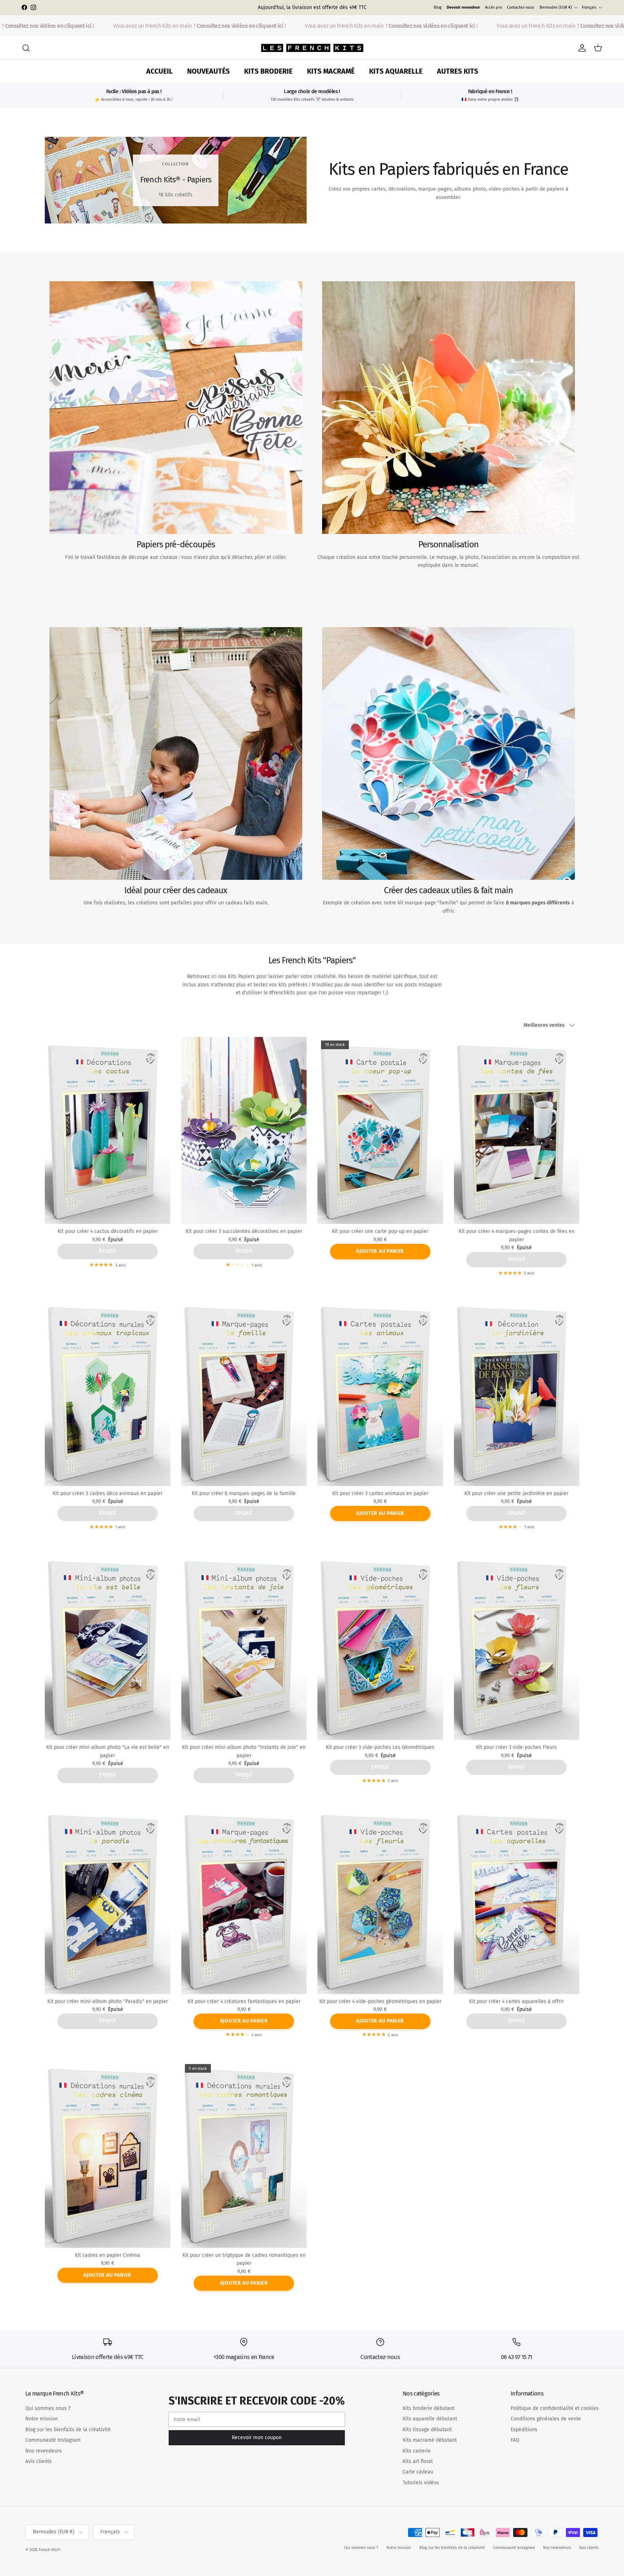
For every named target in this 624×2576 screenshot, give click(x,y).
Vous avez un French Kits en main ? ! (166, 26)
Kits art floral (418, 2461)
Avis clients (38, 2461)
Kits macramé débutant (430, 2440)
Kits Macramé (331, 71)
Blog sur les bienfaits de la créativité (68, 2430)
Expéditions (524, 2430)
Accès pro (493, 7)
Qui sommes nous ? (48, 2408)
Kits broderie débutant (429, 2408)
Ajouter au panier (380, 1251)
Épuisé (107, 1251)
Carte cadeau (418, 2472)
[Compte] (581, 48)
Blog (438, 7)
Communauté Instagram (53, 2440)
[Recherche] (26, 48)
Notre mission (42, 2419)
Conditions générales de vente (546, 2419)
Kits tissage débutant (427, 2430)
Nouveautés (208, 71)
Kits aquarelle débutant (430, 2419)
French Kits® (49, 2550)
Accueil (159, 71)
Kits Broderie (268, 71)
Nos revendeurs (44, 2451)
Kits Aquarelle (396, 71)
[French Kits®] (312, 48)
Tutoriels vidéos (421, 2483)
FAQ (515, 2440)
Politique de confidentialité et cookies (555, 2408)
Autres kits (458, 71)
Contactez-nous (521, 7)
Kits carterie (417, 2451)
